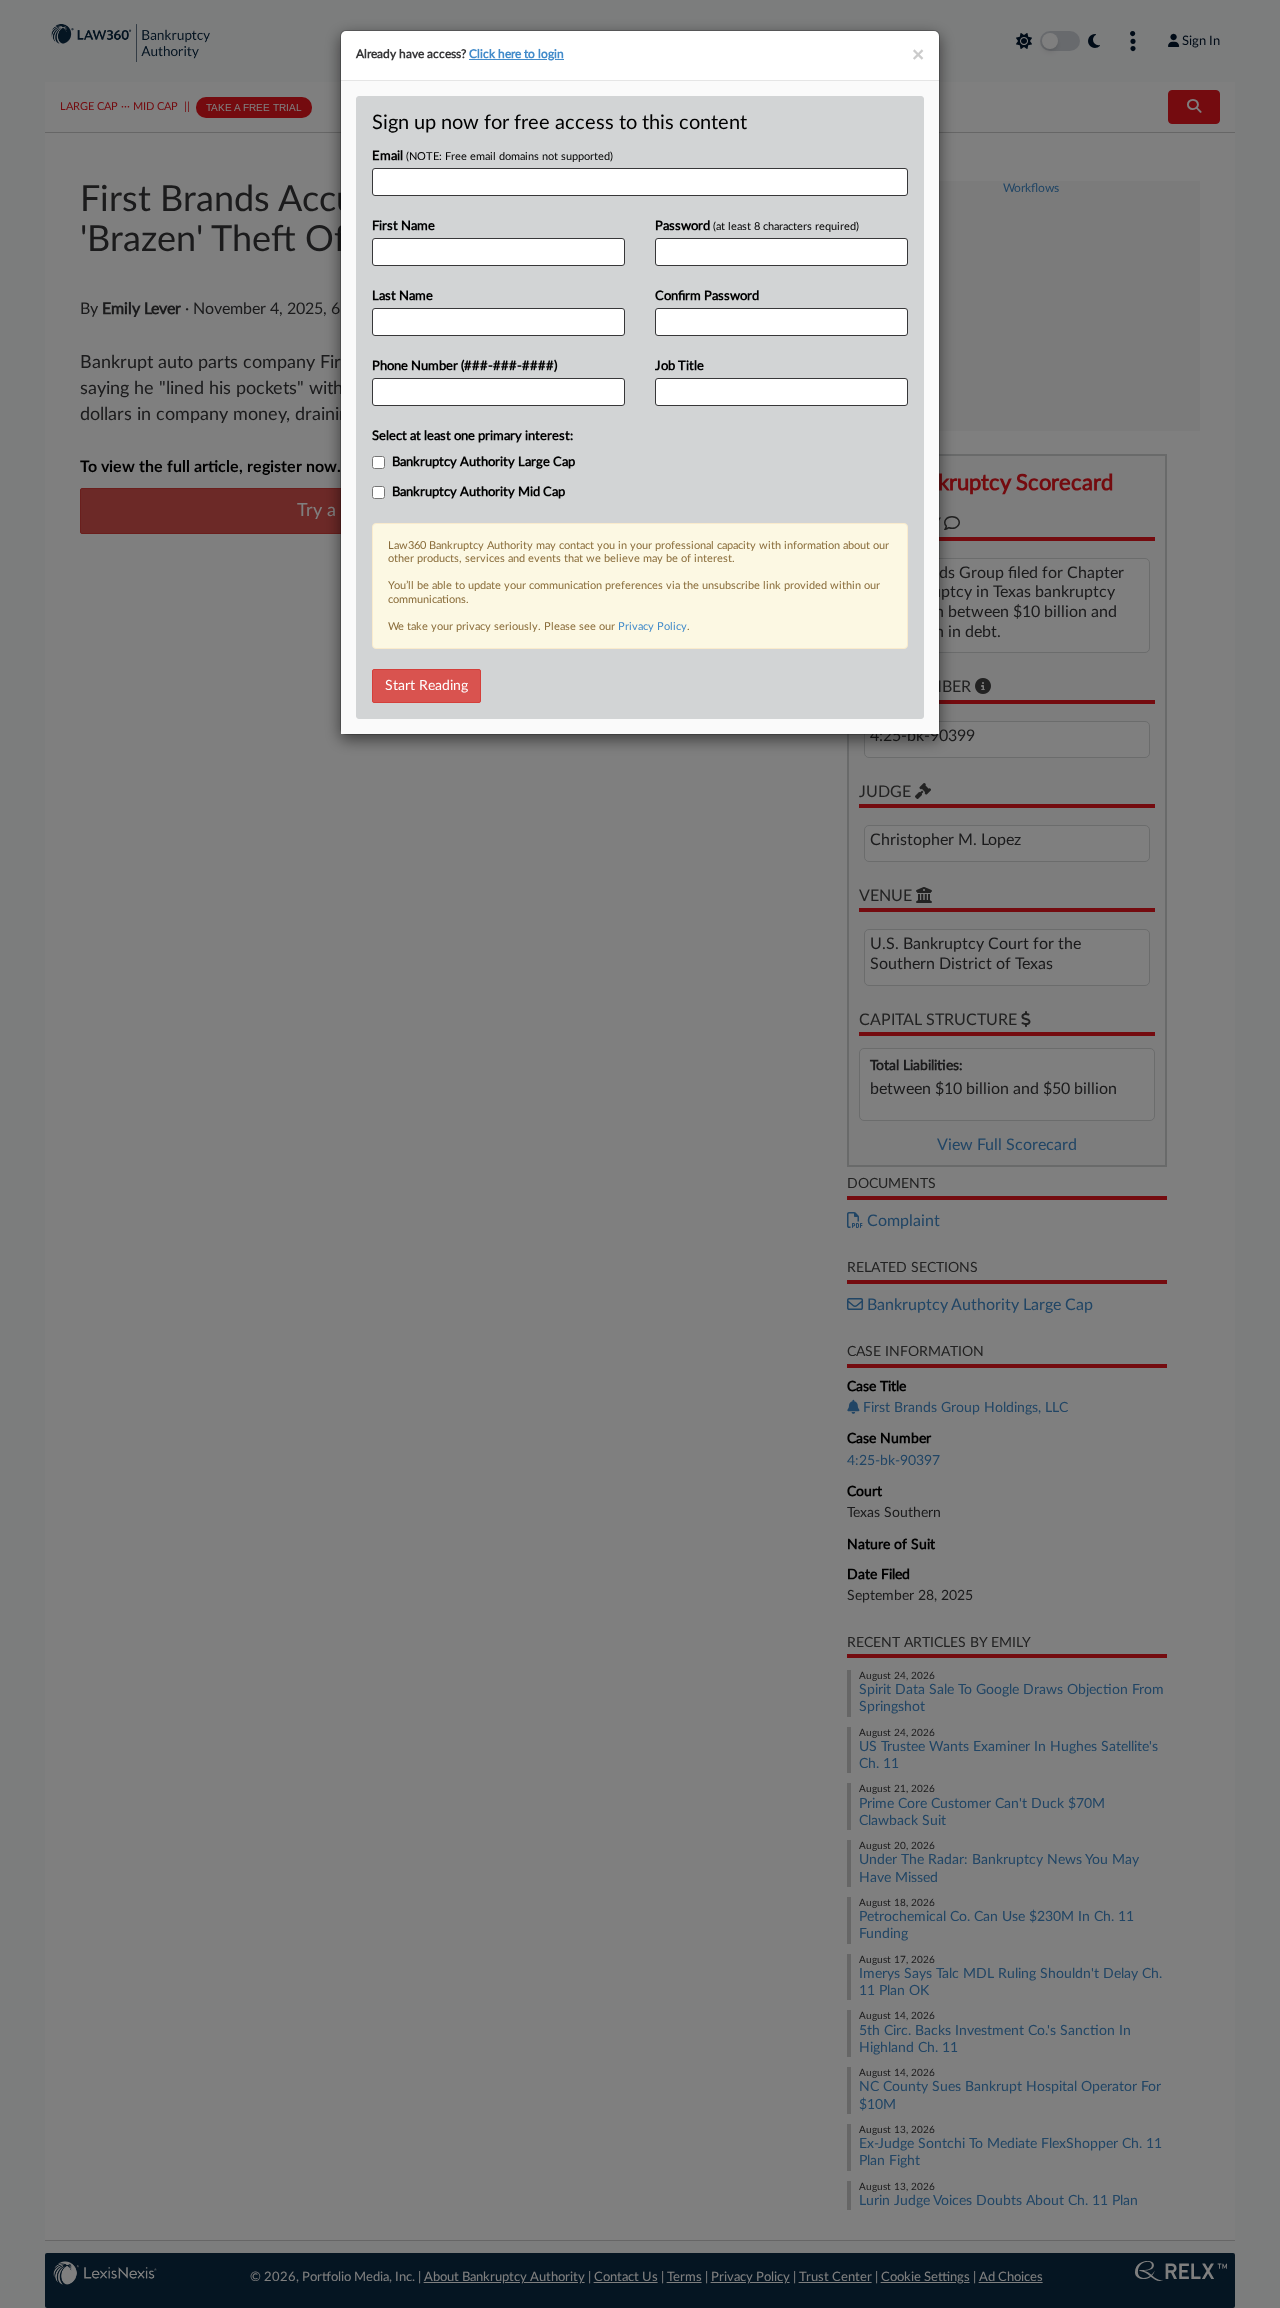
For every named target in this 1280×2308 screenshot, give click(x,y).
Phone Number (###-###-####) (464, 366)
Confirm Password (707, 296)
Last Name (402, 296)
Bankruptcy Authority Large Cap (483, 462)
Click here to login (516, 54)
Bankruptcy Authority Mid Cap (478, 492)
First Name (403, 226)
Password (757, 226)
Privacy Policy (652, 626)
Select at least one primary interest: (472, 436)
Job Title (679, 366)
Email (492, 156)
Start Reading (426, 686)
